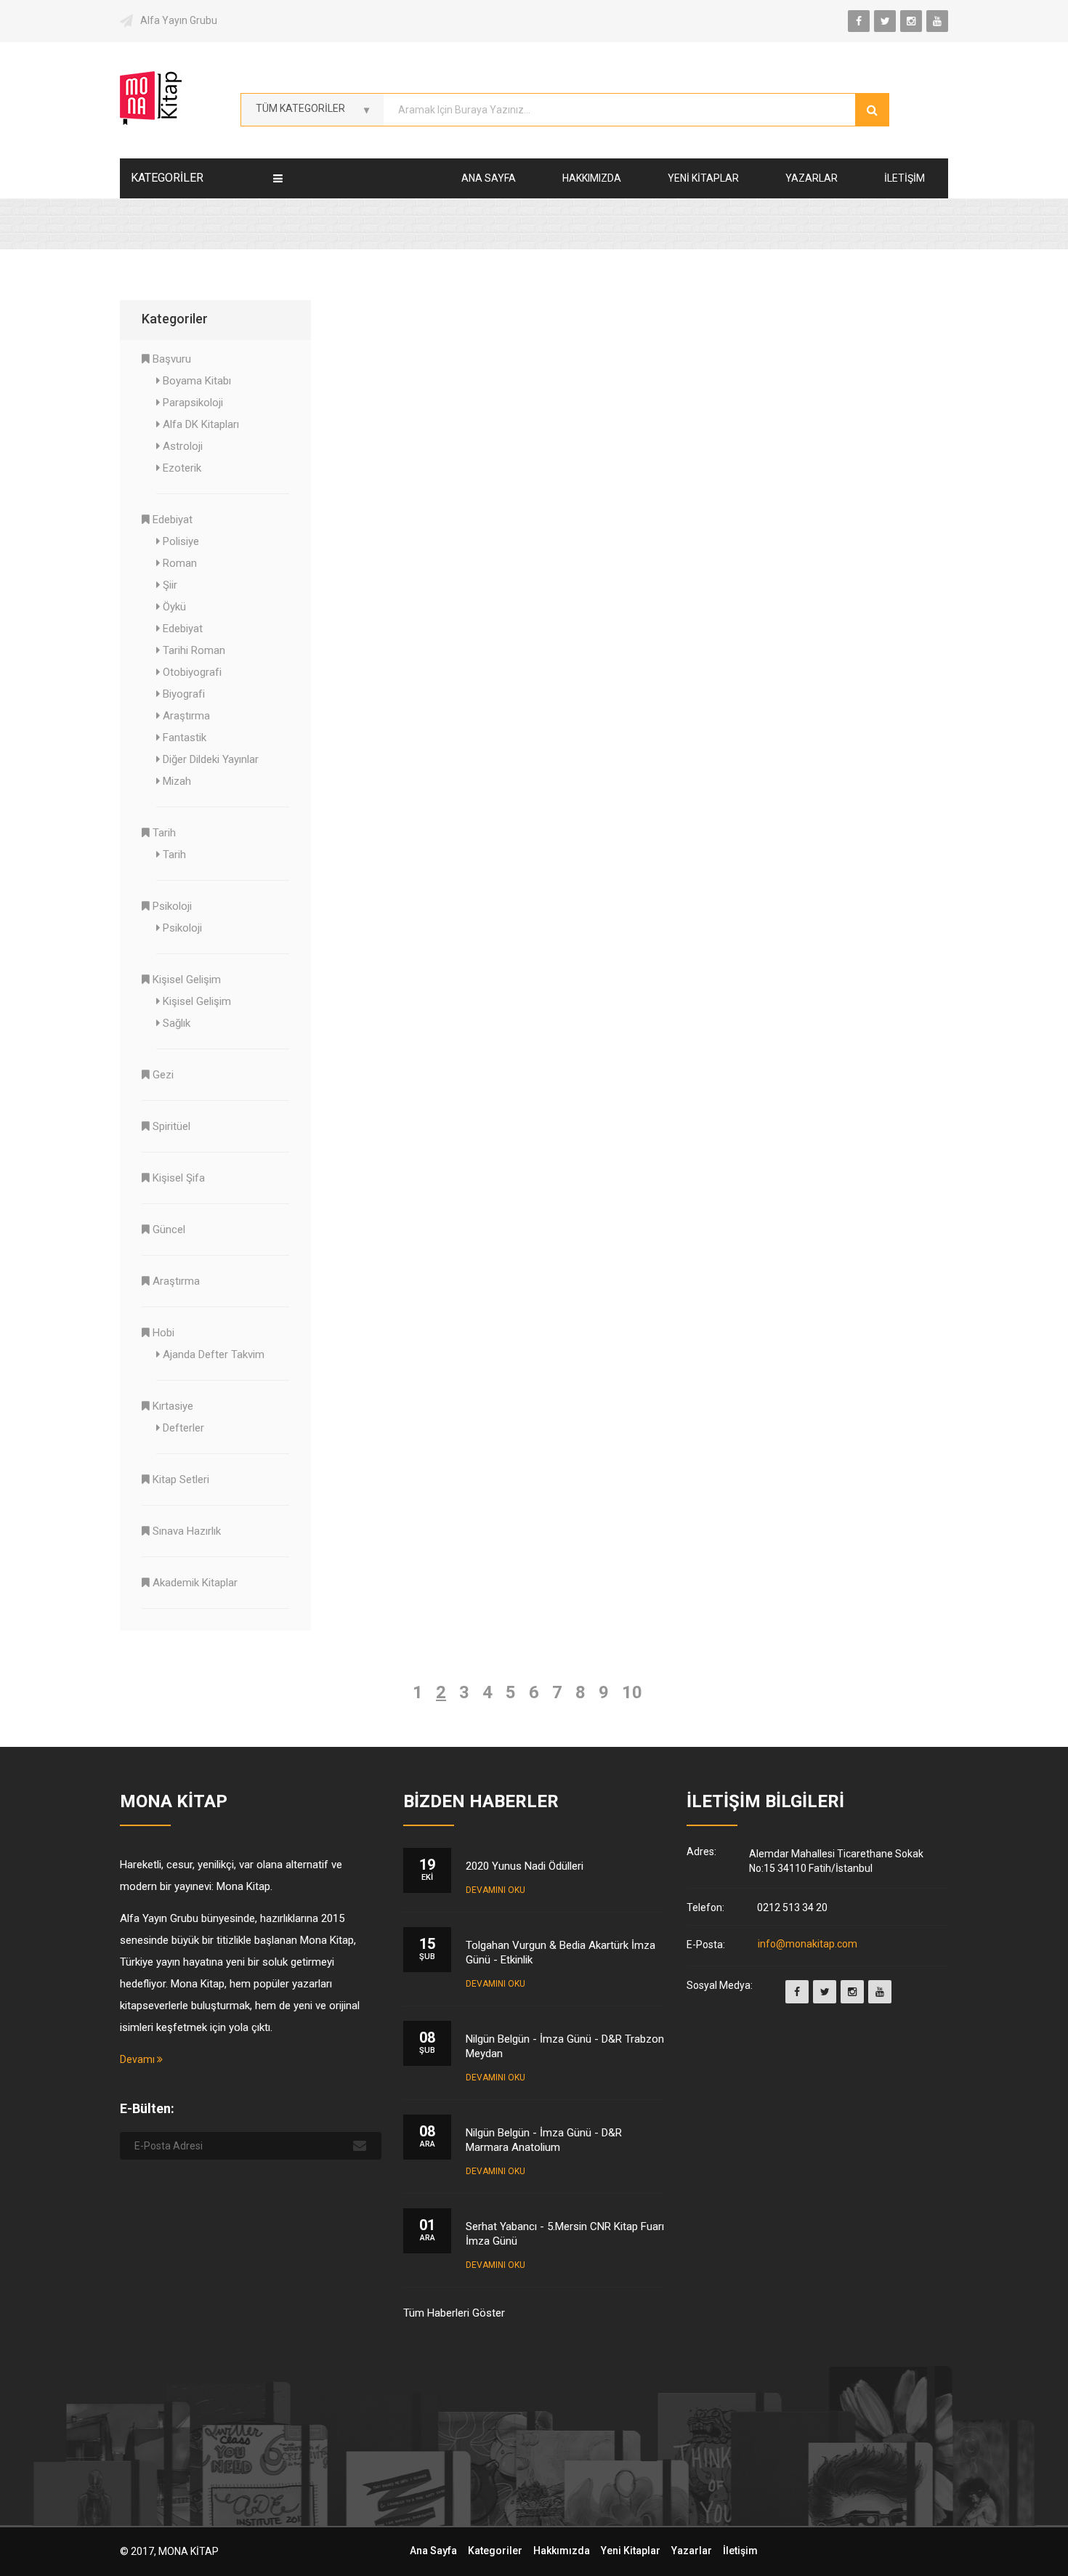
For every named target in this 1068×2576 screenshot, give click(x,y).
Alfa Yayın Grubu (179, 20)
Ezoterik (182, 468)
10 (632, 1692)
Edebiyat (173, 520)
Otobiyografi (192, 672)
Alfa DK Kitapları (201, 424)
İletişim (905, 178)
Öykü (174, 607)
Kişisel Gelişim (187, 980)
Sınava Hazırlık (187, 1531)
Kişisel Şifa (179, 1178)
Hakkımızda (592, 178)
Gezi (163, 1075)
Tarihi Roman (194, 650)
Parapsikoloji (193, 403)
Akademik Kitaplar (195, 1583)
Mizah (177, 781)
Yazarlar (812, 178)
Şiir (170, 585)
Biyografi (184, 694)
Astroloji (183, 446)
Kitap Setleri (181, 1479)
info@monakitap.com (808, 1945)
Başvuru (172, 359)
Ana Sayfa (489, 178)
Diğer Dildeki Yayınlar (211, 759)
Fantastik (185, 738)
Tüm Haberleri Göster (454, 2313)
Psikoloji (172, 906)
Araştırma (186, 716)
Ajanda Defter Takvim (214, 1354)
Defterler (183, 1428)
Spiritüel (171, 1126)
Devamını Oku (495, 1890)
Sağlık (177, 1023)
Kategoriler (495, 2551)
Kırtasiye (173, 1406)
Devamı (138, 2059)
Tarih (164, 833)
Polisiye (181, 541)
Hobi (163, 1333)
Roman (180, 563)
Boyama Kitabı (197, 381)
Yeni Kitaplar (703, 178)
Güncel (169, 1230)
